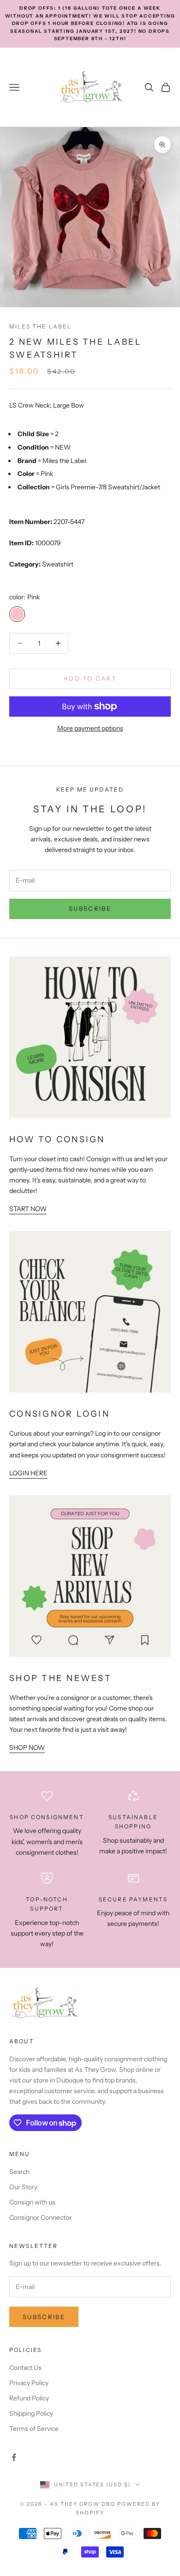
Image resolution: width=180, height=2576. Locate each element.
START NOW (28, 1209)
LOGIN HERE (28, 1473)
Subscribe (90, 908)
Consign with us (32, 2202)
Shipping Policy (31, 2413)
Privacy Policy (29, 2383)
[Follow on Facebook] (14, 2457)
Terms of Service (34, 2429)
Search (19, 2172)
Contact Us (25, 2368)
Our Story (23, 2187)
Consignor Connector (40, 2217)
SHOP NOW (27, 1748)
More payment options (90, 728)
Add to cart (90, 678)
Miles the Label (40, 326)
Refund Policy (29, 2398)
